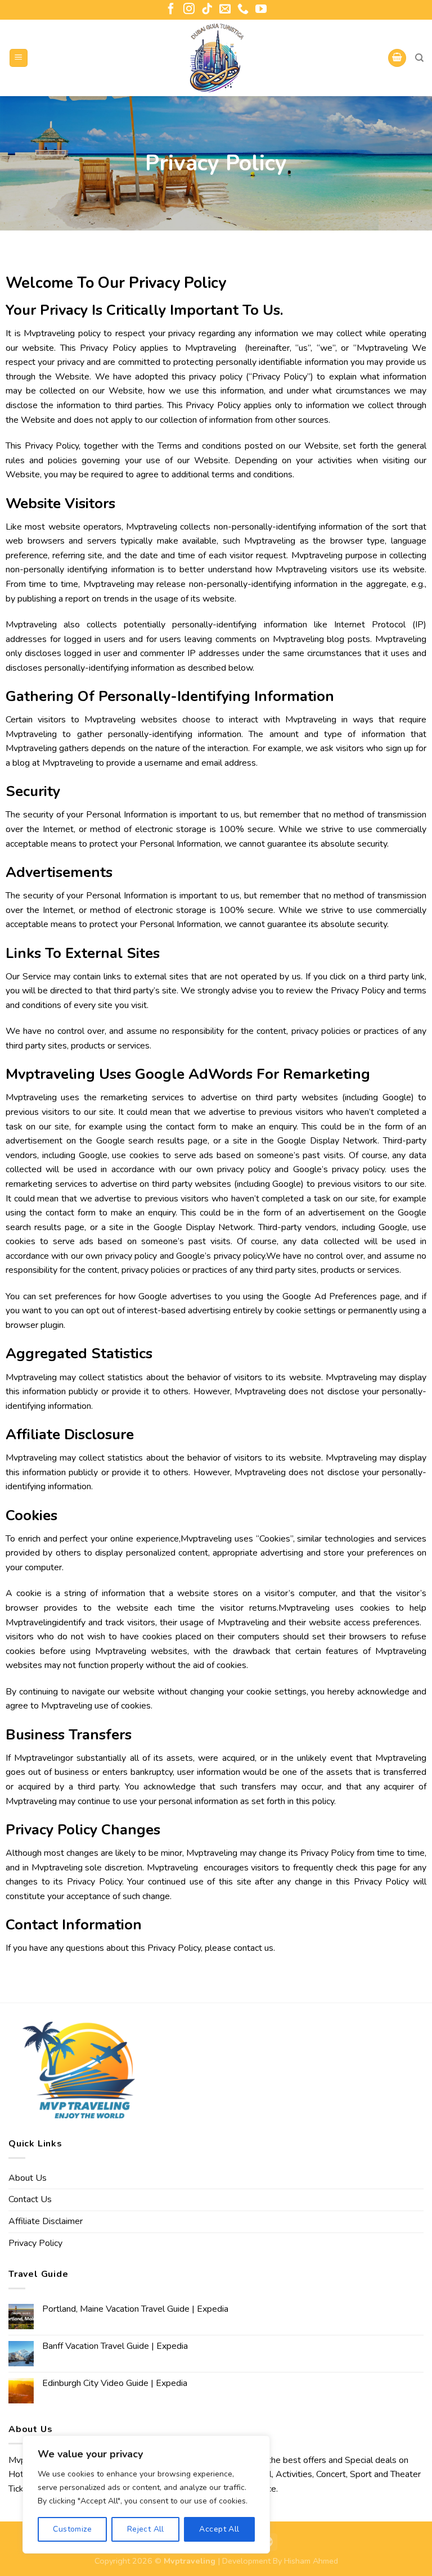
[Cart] (397, 58)
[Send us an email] (225, 10)
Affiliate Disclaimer (46, 2221)
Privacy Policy (35, 2243)
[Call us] (243, 10)
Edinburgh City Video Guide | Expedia (115, 2383)
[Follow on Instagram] (189, 10)
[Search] (419, 58)
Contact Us (30, 2199)
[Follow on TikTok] (207, 10)
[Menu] (19, 58)
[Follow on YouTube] (261, 10)
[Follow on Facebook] (171, 10)
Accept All (219, 2529)
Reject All (146, 2529)
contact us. (254, 1948)
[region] (146, 2494)
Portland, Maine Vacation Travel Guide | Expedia (135, 2309)
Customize (72, 2529)
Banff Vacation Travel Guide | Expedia (115, 2346)
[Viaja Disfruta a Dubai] (216, 58)
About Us (28, 2178)
